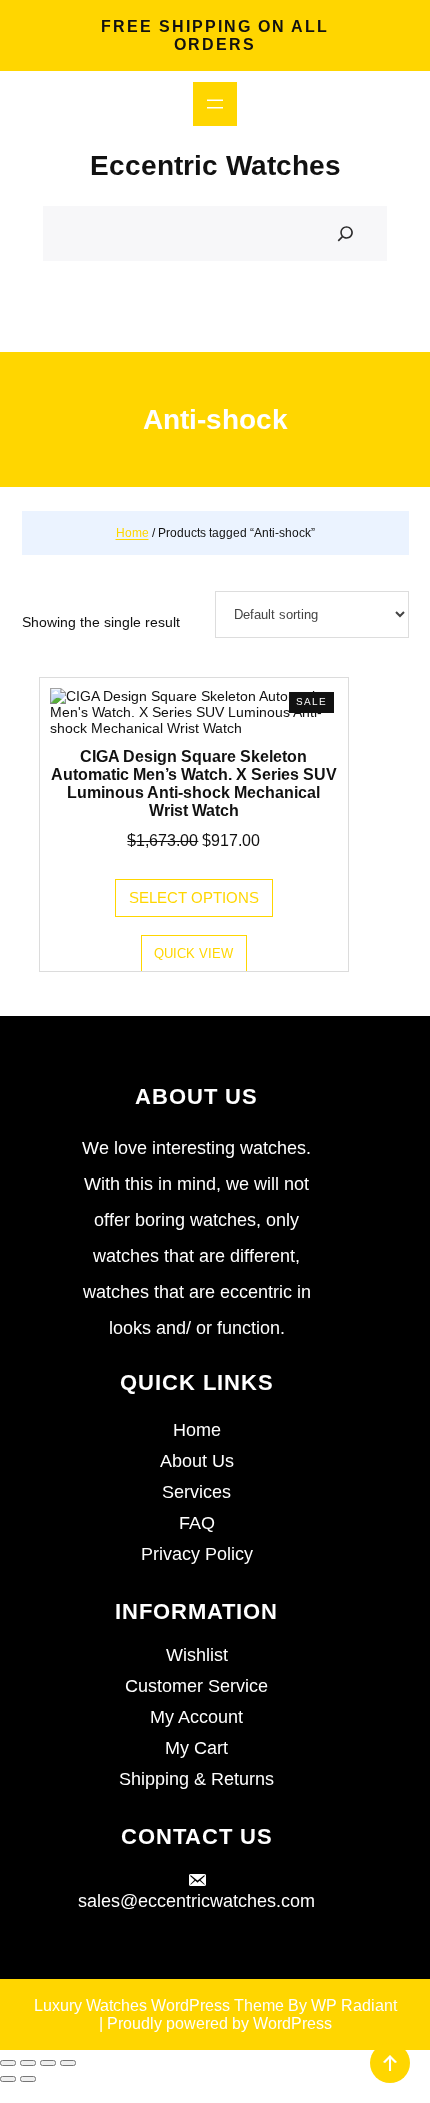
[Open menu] (215, 104)
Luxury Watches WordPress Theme (159, 2005)
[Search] (346, 234)
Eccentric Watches (215, 165)
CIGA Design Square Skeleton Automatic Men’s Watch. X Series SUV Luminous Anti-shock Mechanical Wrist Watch (194, 783)
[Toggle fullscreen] (28, 2063)
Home (132, 533)
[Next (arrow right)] (28, 2079)
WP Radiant (354, 2005)
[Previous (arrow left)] (8, 2079)
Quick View (193, 953)
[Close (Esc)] (68, 2063)
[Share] (48, 2063)
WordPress (292, 2023)
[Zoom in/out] (8, 2063)
